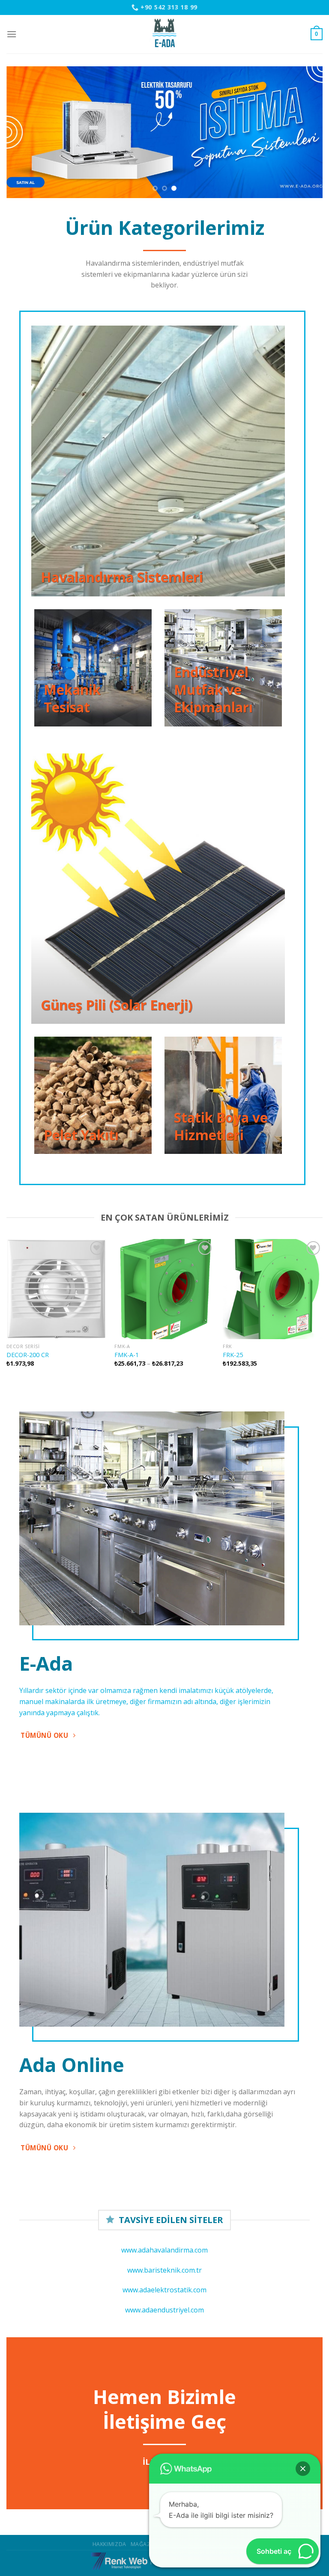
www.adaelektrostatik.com (164, 2290)
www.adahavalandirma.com (164, 2250)
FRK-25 (233, 1355)
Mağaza (143, 2544)
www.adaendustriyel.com (164, 2310)
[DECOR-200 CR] (56, 1289)
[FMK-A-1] (164, 1289)
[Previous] (24, 132)
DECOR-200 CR (28, 1355)
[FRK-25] (273, 1289)
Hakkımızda (109, 2544)
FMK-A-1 (127, 1355)
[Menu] (12, 34)
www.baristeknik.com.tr (164, 2270)
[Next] (305, 132)
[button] (303, 2469)
